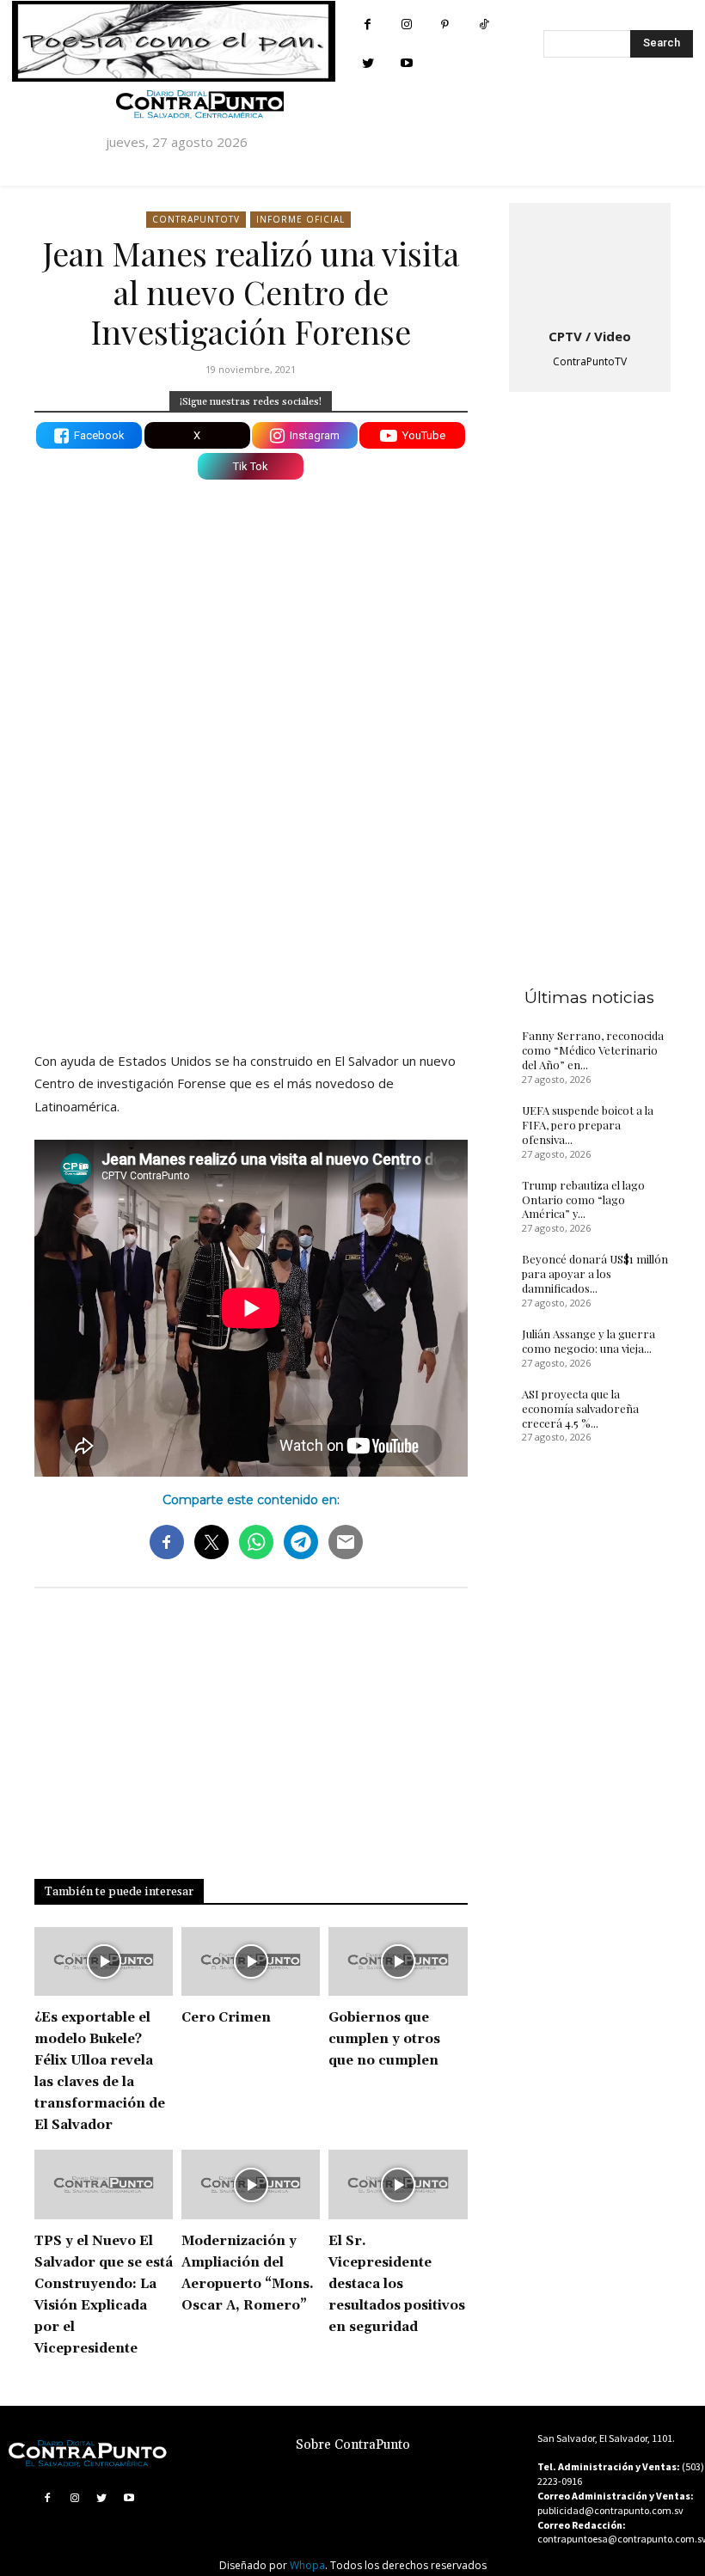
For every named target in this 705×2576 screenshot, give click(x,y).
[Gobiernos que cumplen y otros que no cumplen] (398, 1962)
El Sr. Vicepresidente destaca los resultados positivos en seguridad (397, 2284)
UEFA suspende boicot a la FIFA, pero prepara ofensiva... (588, 1125)
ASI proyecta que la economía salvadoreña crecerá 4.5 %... (580, 1408)
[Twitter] (368, 63)
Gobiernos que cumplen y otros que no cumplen (384, 2039)
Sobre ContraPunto (353, 2445)
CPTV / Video (590, 336)
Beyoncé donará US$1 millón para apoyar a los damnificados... (595, 1273)
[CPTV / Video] (590, 262)
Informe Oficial (300, 219)
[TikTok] (484, 24)
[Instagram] (406, 24)
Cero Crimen (226, 2018)
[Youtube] (406, 63)
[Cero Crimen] (251, 1962)
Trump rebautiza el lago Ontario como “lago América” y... (583, 1199)
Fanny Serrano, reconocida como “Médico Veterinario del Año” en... (593, 1050)
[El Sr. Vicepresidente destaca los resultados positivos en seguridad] (398, 2184)
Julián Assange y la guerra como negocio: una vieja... (589, 1341)
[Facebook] (368, 24)
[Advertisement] (251, 888)
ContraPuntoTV (196, 219)
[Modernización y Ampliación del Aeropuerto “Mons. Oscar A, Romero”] (251, 2184)
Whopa (307, 2565)
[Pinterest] (445, 24)
